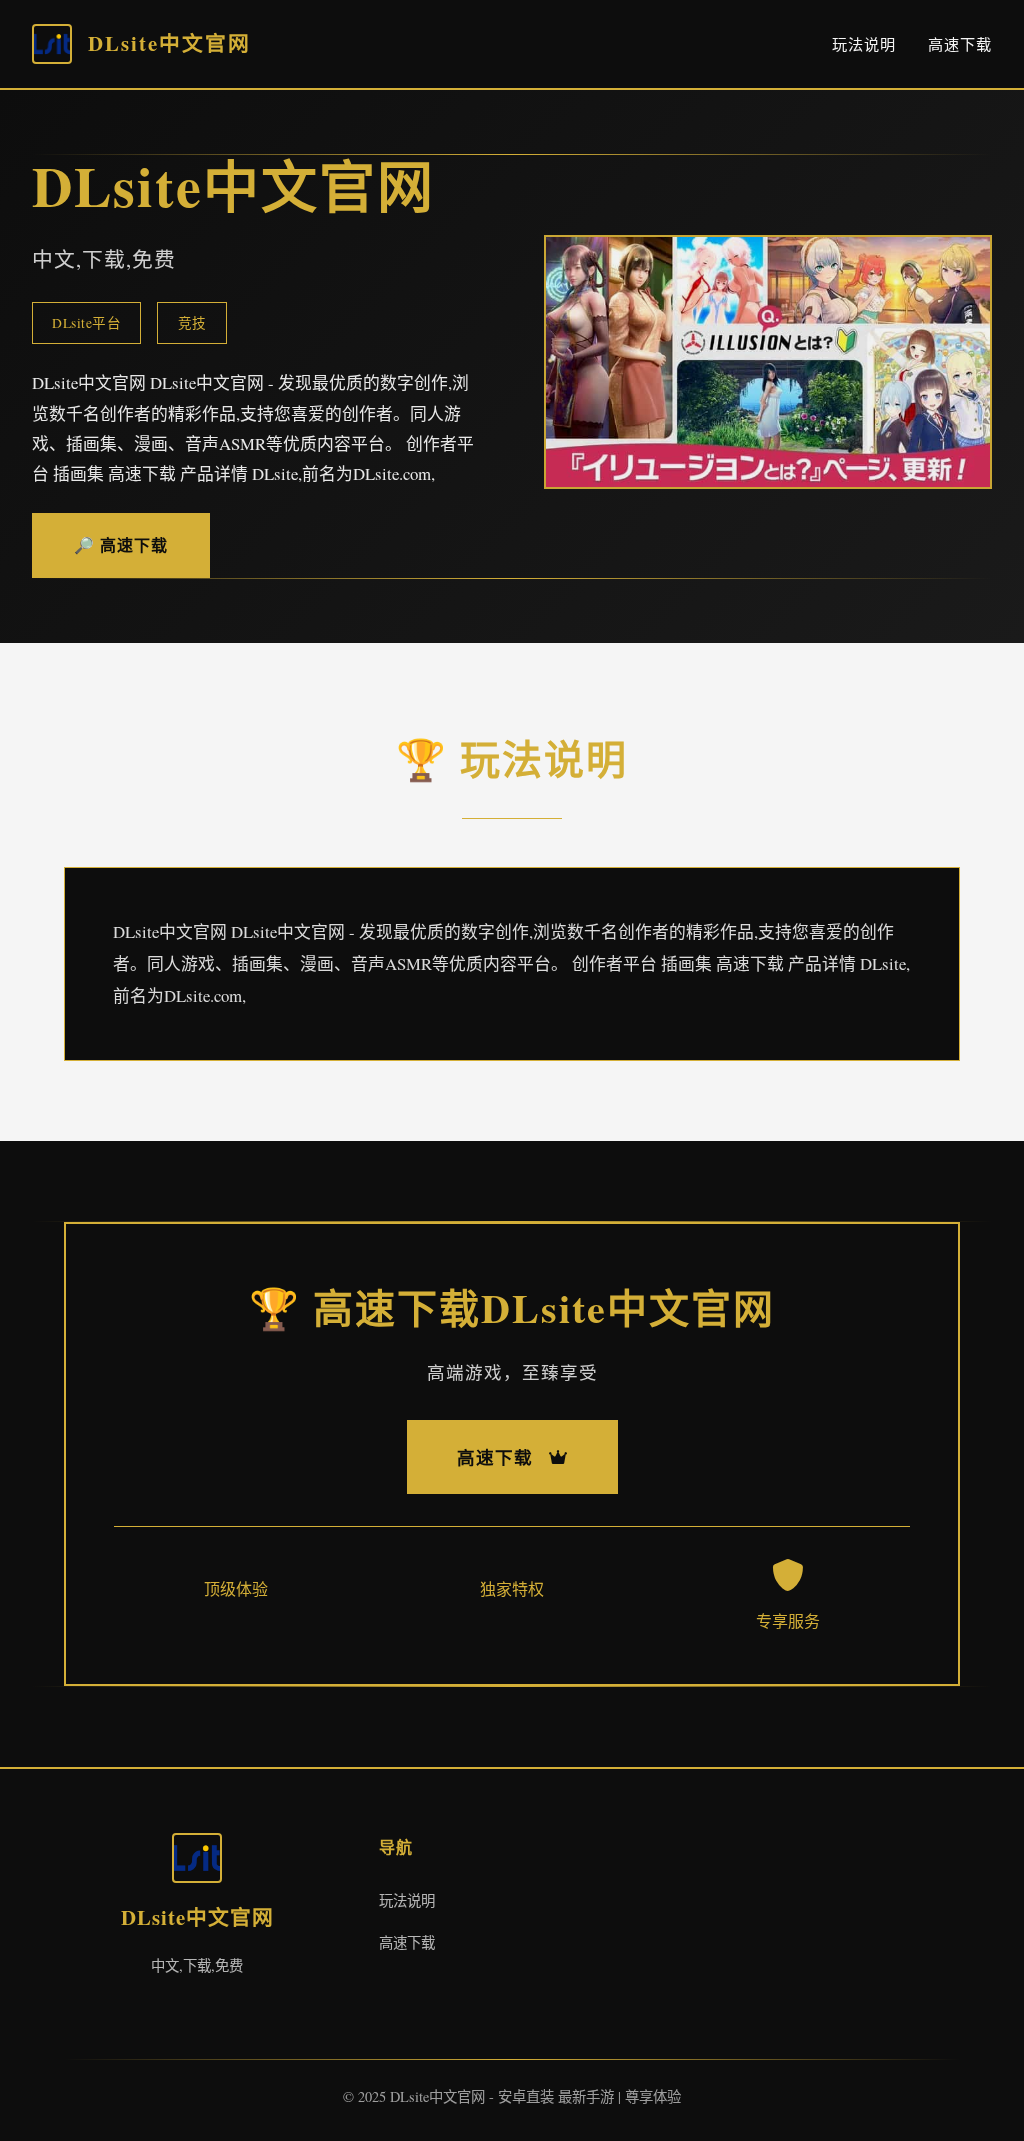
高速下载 (960, 44)
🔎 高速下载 (121, 544)
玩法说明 (864, 44)
